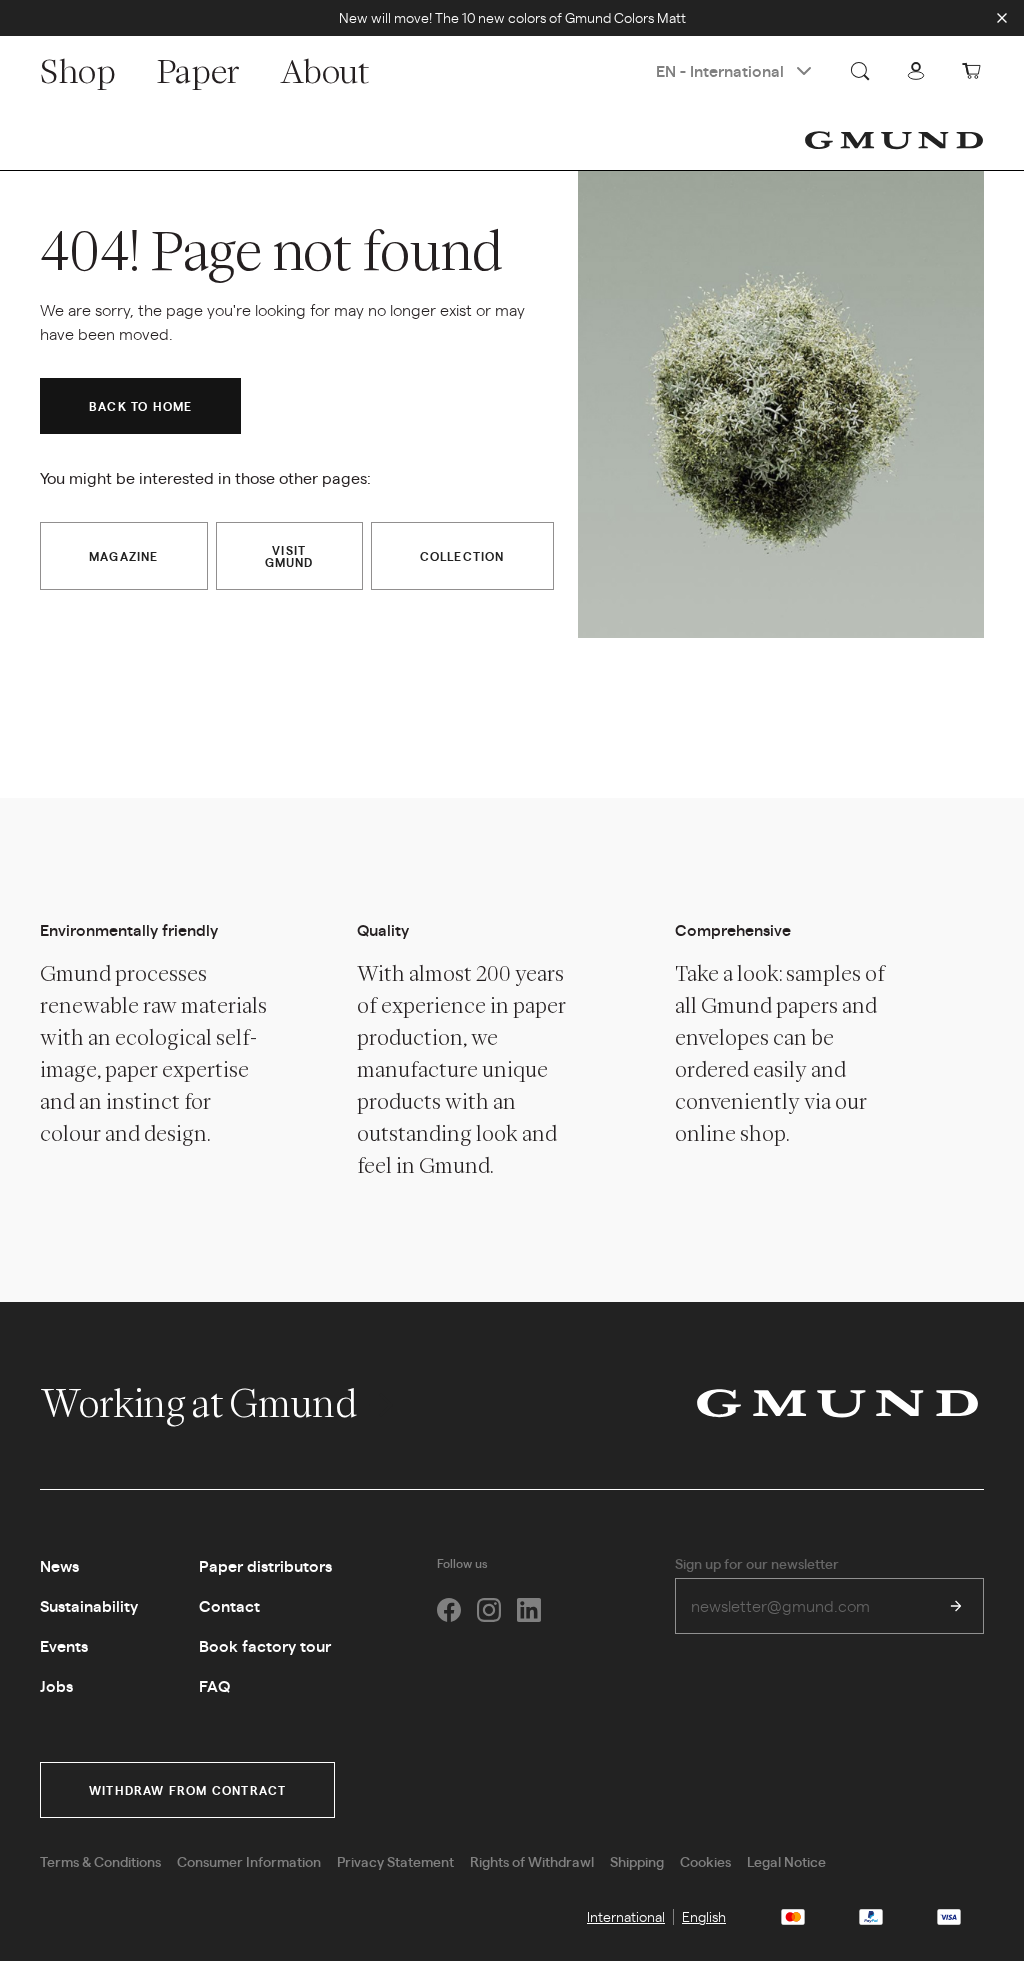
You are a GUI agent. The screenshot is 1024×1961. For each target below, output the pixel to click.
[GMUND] (894, 140)
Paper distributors (265, 1565)
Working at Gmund (201, 1403)
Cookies (705, 1861)
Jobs (56, 1685)
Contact (229, 1605)
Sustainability (89, 1605)
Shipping (637, 1861)
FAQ (214, 1685)
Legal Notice (786, 1861)
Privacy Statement (395, 1861)
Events (64, 1645)
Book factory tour (265, 1645)
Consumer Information (249, 1861)
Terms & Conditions (100, 1861)
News (59, 1565)
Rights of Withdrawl (532, 1861)
